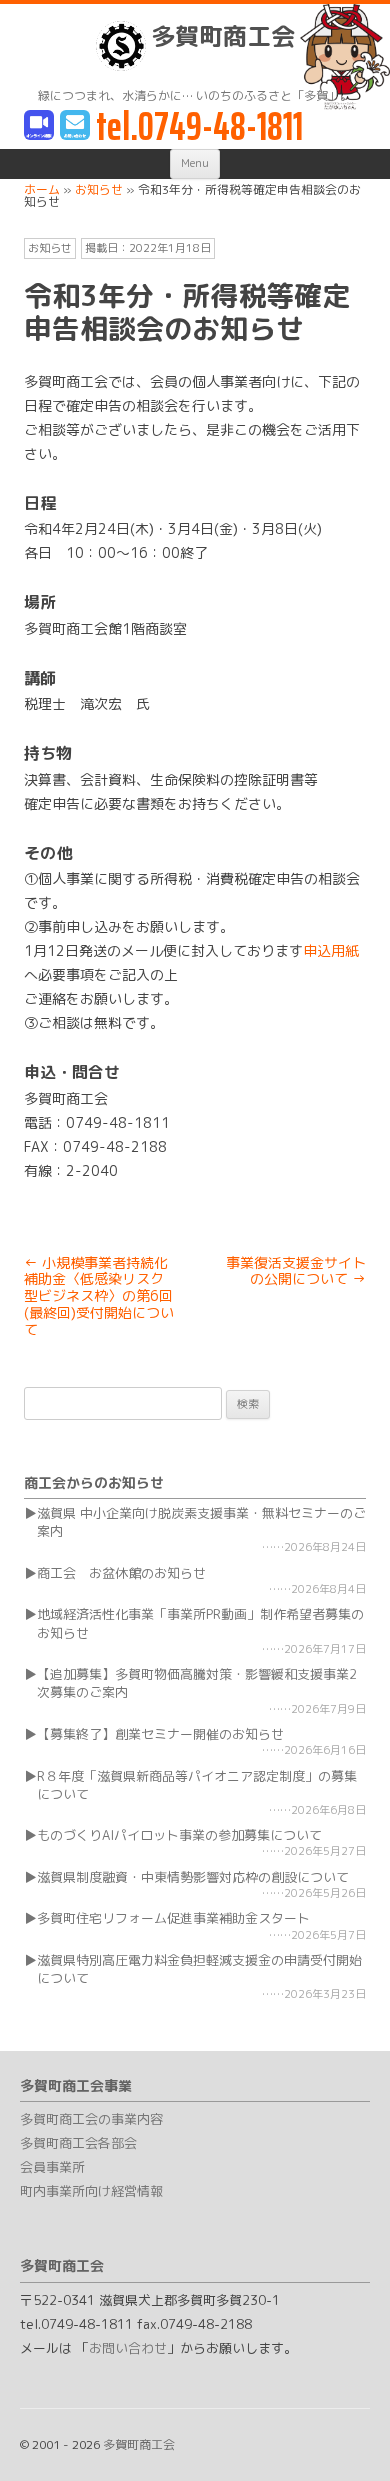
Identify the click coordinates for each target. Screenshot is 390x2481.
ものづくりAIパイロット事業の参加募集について (179, 1835)
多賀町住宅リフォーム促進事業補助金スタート (173, 1918)
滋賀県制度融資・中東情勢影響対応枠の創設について (193, 1877)
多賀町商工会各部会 (78, 2143)
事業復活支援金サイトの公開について (296, 1271)
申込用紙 (331, 950)
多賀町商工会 (223, 37)
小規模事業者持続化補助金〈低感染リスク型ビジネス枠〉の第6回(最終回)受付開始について (99, 1296)
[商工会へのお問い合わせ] (75, 126)
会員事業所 (52, 2167)
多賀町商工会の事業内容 (91, 2119)
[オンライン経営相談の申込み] (39, 126)
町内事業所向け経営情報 (91, 2191)
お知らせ (50, 248)
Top (367, 2453)
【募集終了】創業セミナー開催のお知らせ (160, 1734)
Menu (195, 163)
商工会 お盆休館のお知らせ (121, 1573)
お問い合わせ (128, 2348)
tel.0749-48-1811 (199, 126)
